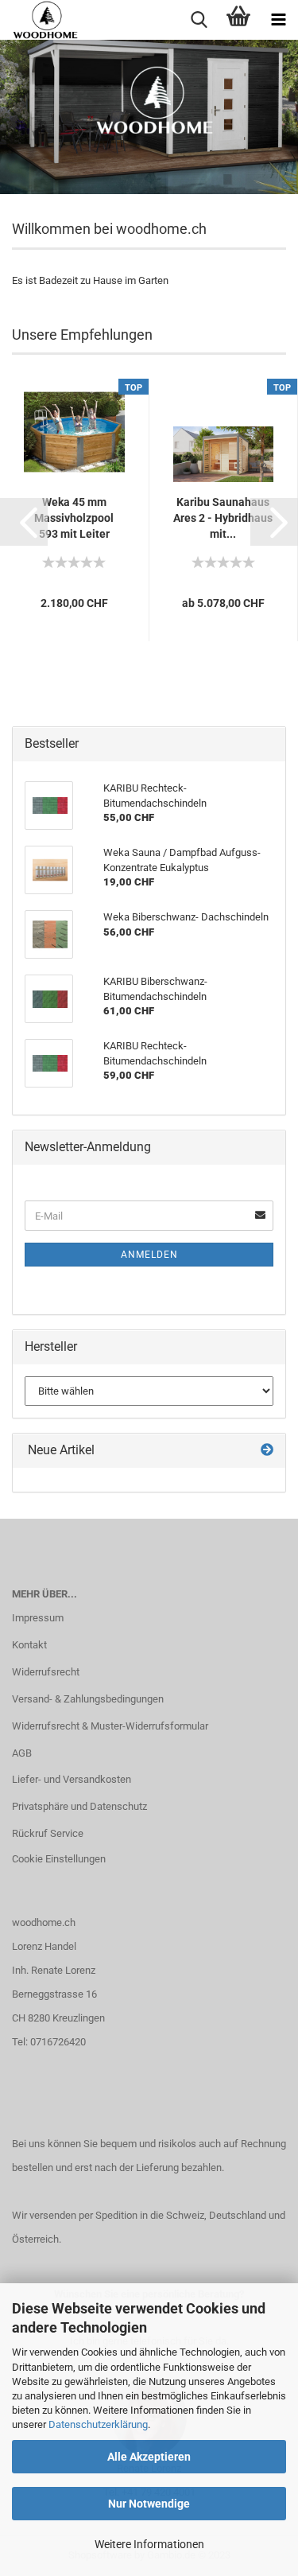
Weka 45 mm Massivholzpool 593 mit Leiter (74, 518)
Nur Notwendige (149, 2504)
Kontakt (29, 1645)
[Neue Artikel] (267, 1451)
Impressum (38, 1618)
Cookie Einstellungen (59, 1859)
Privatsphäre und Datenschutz (79, 1806)
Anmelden (149, 1255)
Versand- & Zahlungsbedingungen (88, 1699)
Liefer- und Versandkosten (72, 1779)
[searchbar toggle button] (199, 20)
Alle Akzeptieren (149, 2457)
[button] (24, 522)
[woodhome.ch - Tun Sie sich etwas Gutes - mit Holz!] (39, 20)
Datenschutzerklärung (98, 2424)
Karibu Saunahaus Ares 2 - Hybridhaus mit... (223, 518)
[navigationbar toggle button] (278, 20)
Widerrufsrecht (46, 1672)
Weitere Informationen (149, 2544)
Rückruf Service (48, 1833)
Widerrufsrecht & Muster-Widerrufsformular (110, 1726)
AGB (22, 1753)
